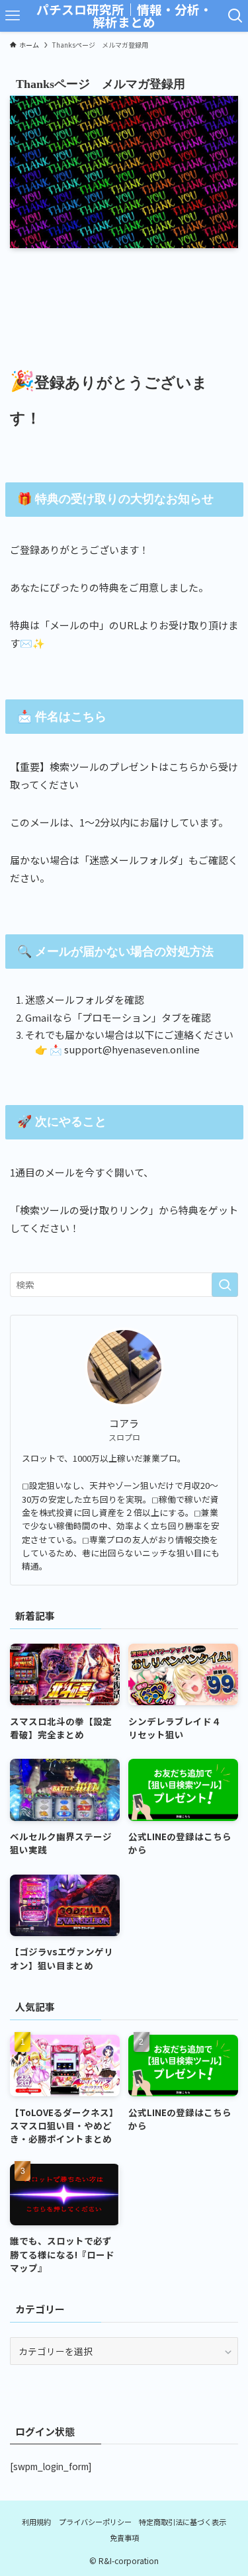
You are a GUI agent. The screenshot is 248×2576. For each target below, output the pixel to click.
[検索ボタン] (235, 16)
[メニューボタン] (13, 16)
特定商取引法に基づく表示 (183, 2522)
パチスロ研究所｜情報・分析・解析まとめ (124, 16)
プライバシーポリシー (95, 2522)
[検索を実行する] (225, 1285)
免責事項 (124, 2538)
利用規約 (36, 2522)
